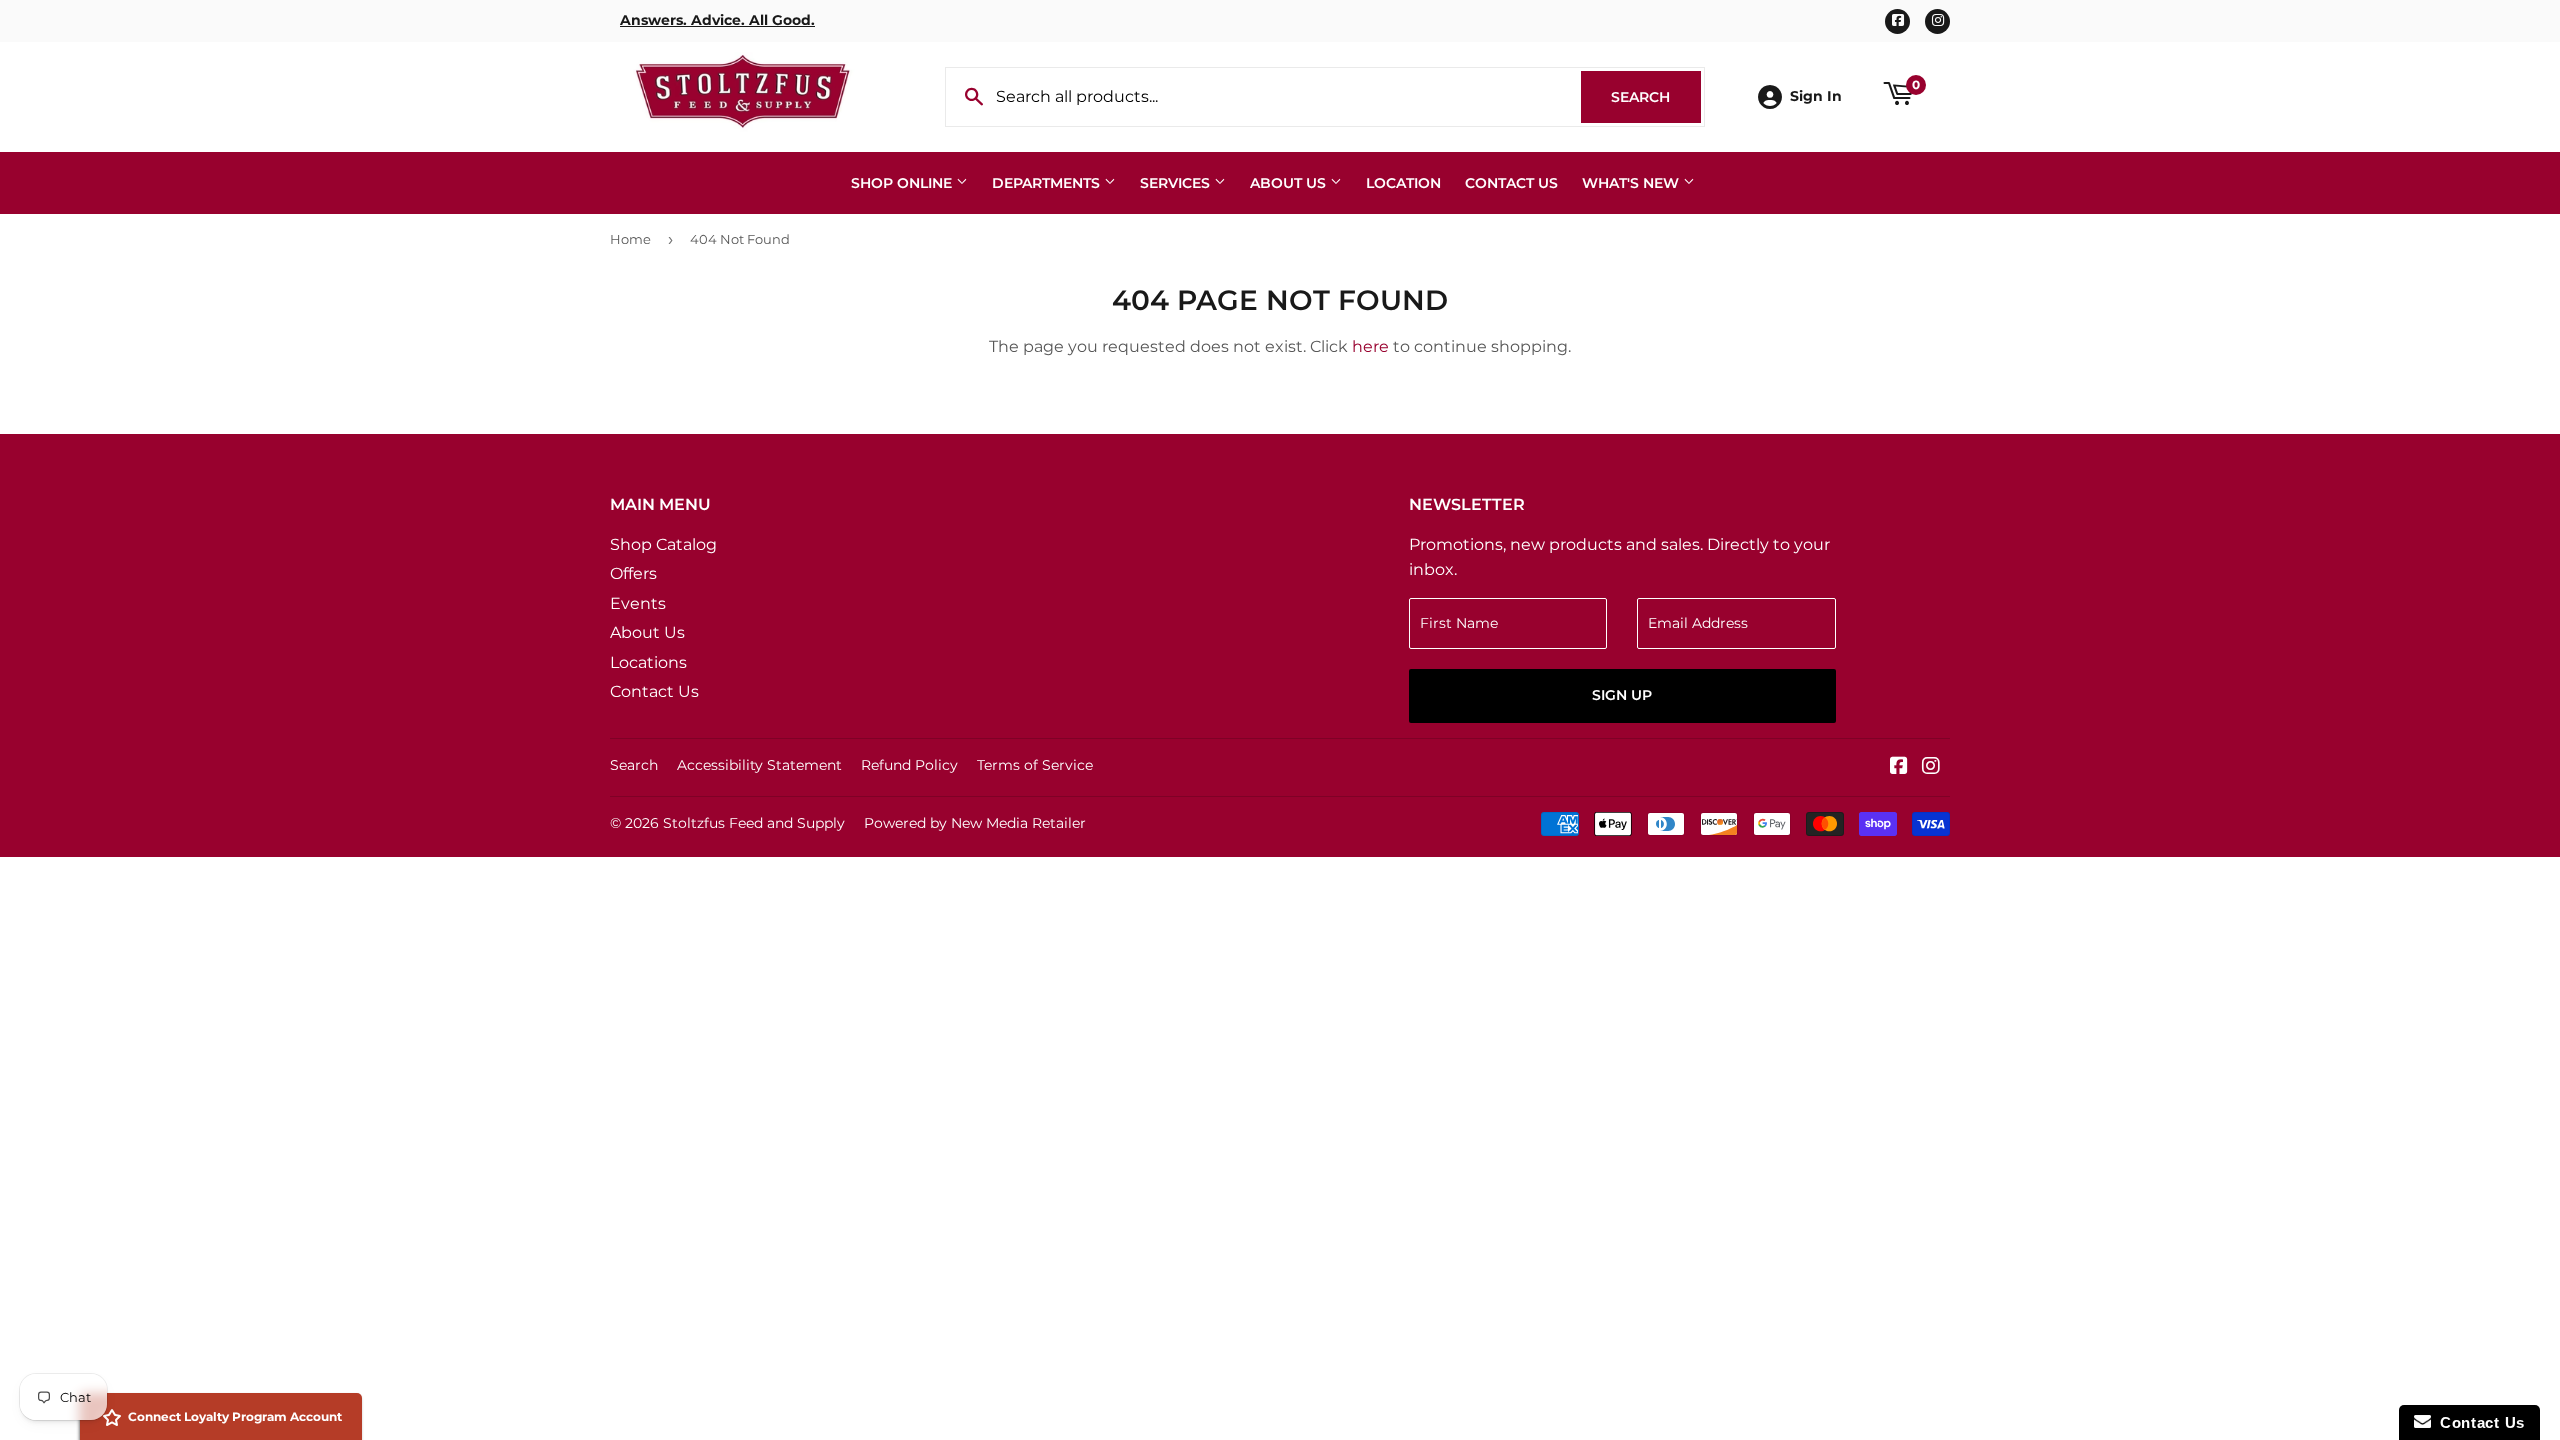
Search (1656, 97)
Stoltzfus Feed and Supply (754, 823)
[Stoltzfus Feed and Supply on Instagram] (1931, 767)
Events (638, 603)
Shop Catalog (663, 544)
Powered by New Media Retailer (975, 823)
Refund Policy (909, 765)
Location (1403, 183)
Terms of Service (1035, 765)
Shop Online (903, 183)
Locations (648, 662)
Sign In (1816, 96)
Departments (1048, 183)
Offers (633, 573)
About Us (1290, 183)
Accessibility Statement (759, 765)
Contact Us (1511, 183)
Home (630, 239)
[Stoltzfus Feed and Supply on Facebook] (1899, 767)
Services (1177, 183)
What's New (1632, 183)
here (1370, 346)
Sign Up (1622, 695)
